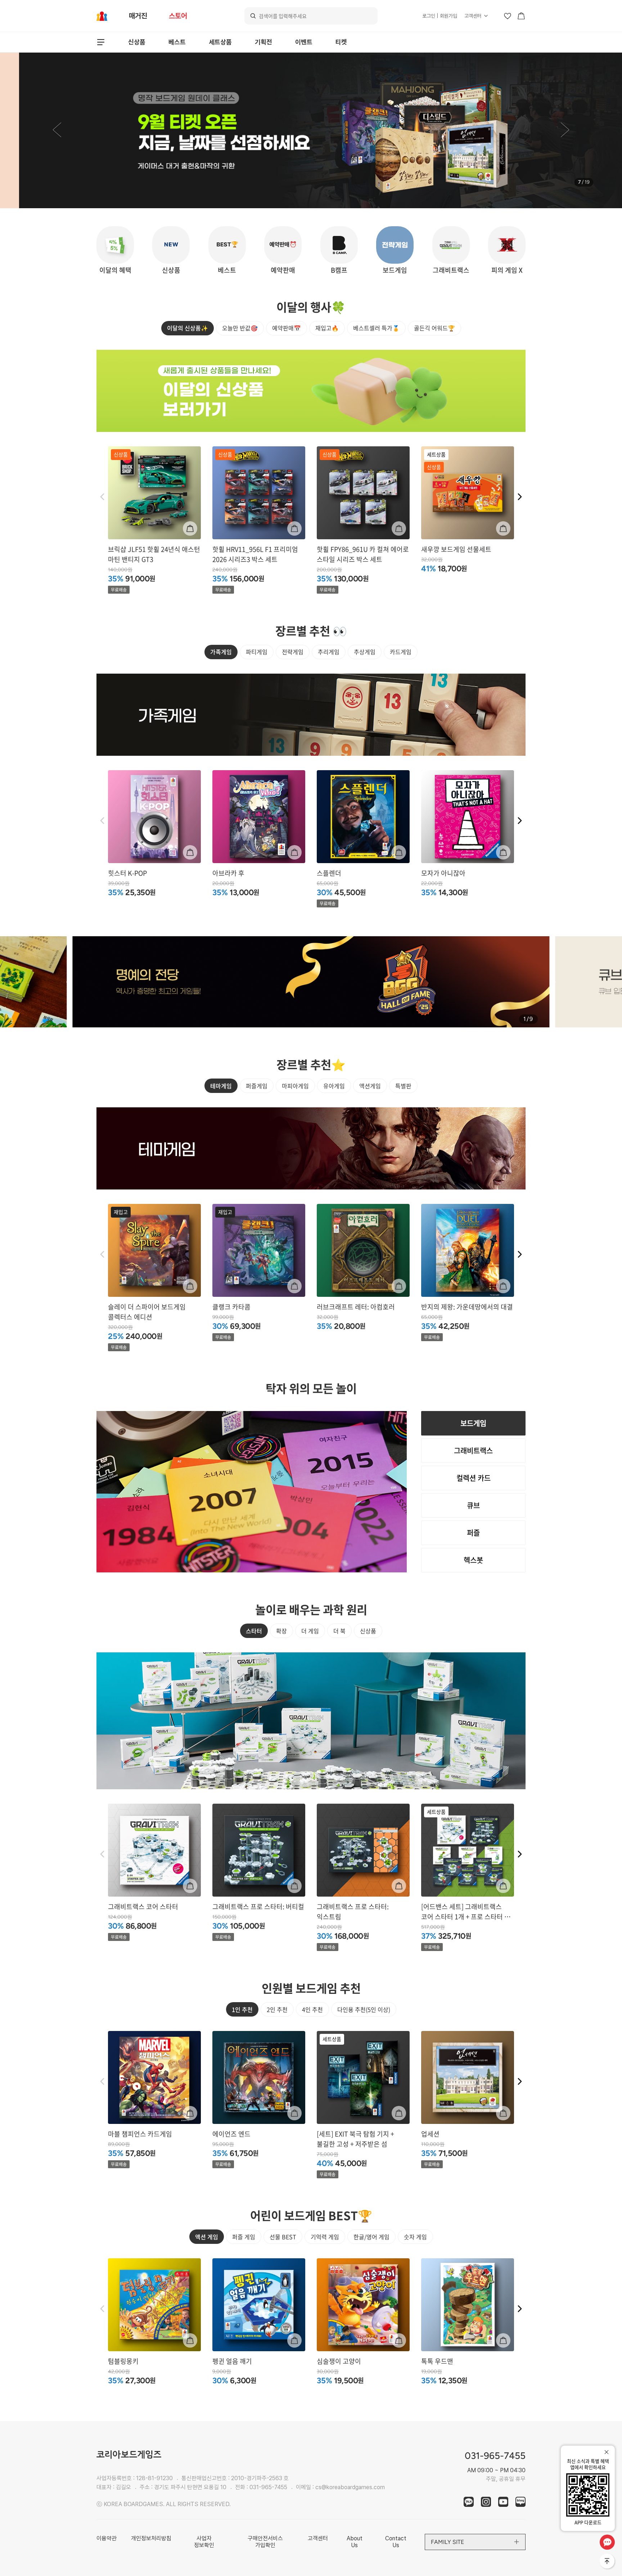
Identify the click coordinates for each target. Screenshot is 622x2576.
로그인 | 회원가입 (440, 16)
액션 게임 (207, 2237)
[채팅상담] (607, 2542)
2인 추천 (277, 2009)
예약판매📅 (287, 328)
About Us (355, 2542)
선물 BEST (283, 2237)
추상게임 (365, 652)
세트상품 (220, 42)
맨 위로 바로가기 (608, 2562)
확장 (281, 1631)
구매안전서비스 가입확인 (265, 2542)
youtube (503, 2502)
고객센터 (473, 16)
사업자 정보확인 (204, 2542)
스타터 (254, 1631)
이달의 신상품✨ (188, 328)
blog (520, 2502)
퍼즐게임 (257, 1086)
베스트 (177, 42)
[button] (57, 130)
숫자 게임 (415, 2237)
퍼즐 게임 (244, 2237)
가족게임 (221, 652)
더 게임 (310, 1631)
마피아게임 (295, 1086)
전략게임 (293, 652)
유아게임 (334, 1086)
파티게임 (257, 652)
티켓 (341, 42)
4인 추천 (312, 2009)
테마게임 (221, 1086)
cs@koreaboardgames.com (350, 2487)
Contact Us (396, 2542)
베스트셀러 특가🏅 (376, 328)
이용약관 (107, 2538)
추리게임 (329, 652)
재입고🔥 (327, 328)
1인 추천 (242, 2009)
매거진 (138, 16)
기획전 (263, 42)
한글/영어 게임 (371, 2237)
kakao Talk (469, 2502)
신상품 (137, 42)
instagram (486, 2502)
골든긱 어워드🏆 (434, 328)
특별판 (403, 1086)
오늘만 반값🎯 (240, 328)
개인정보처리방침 (151, 2538)
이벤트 (304, 42)
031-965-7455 (268, 2487)
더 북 (339, 1631)
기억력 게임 (325, 2237)
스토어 (178, 16)
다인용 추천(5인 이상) (364, 2009)
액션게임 (370, 1086)
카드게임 (401, 652)
